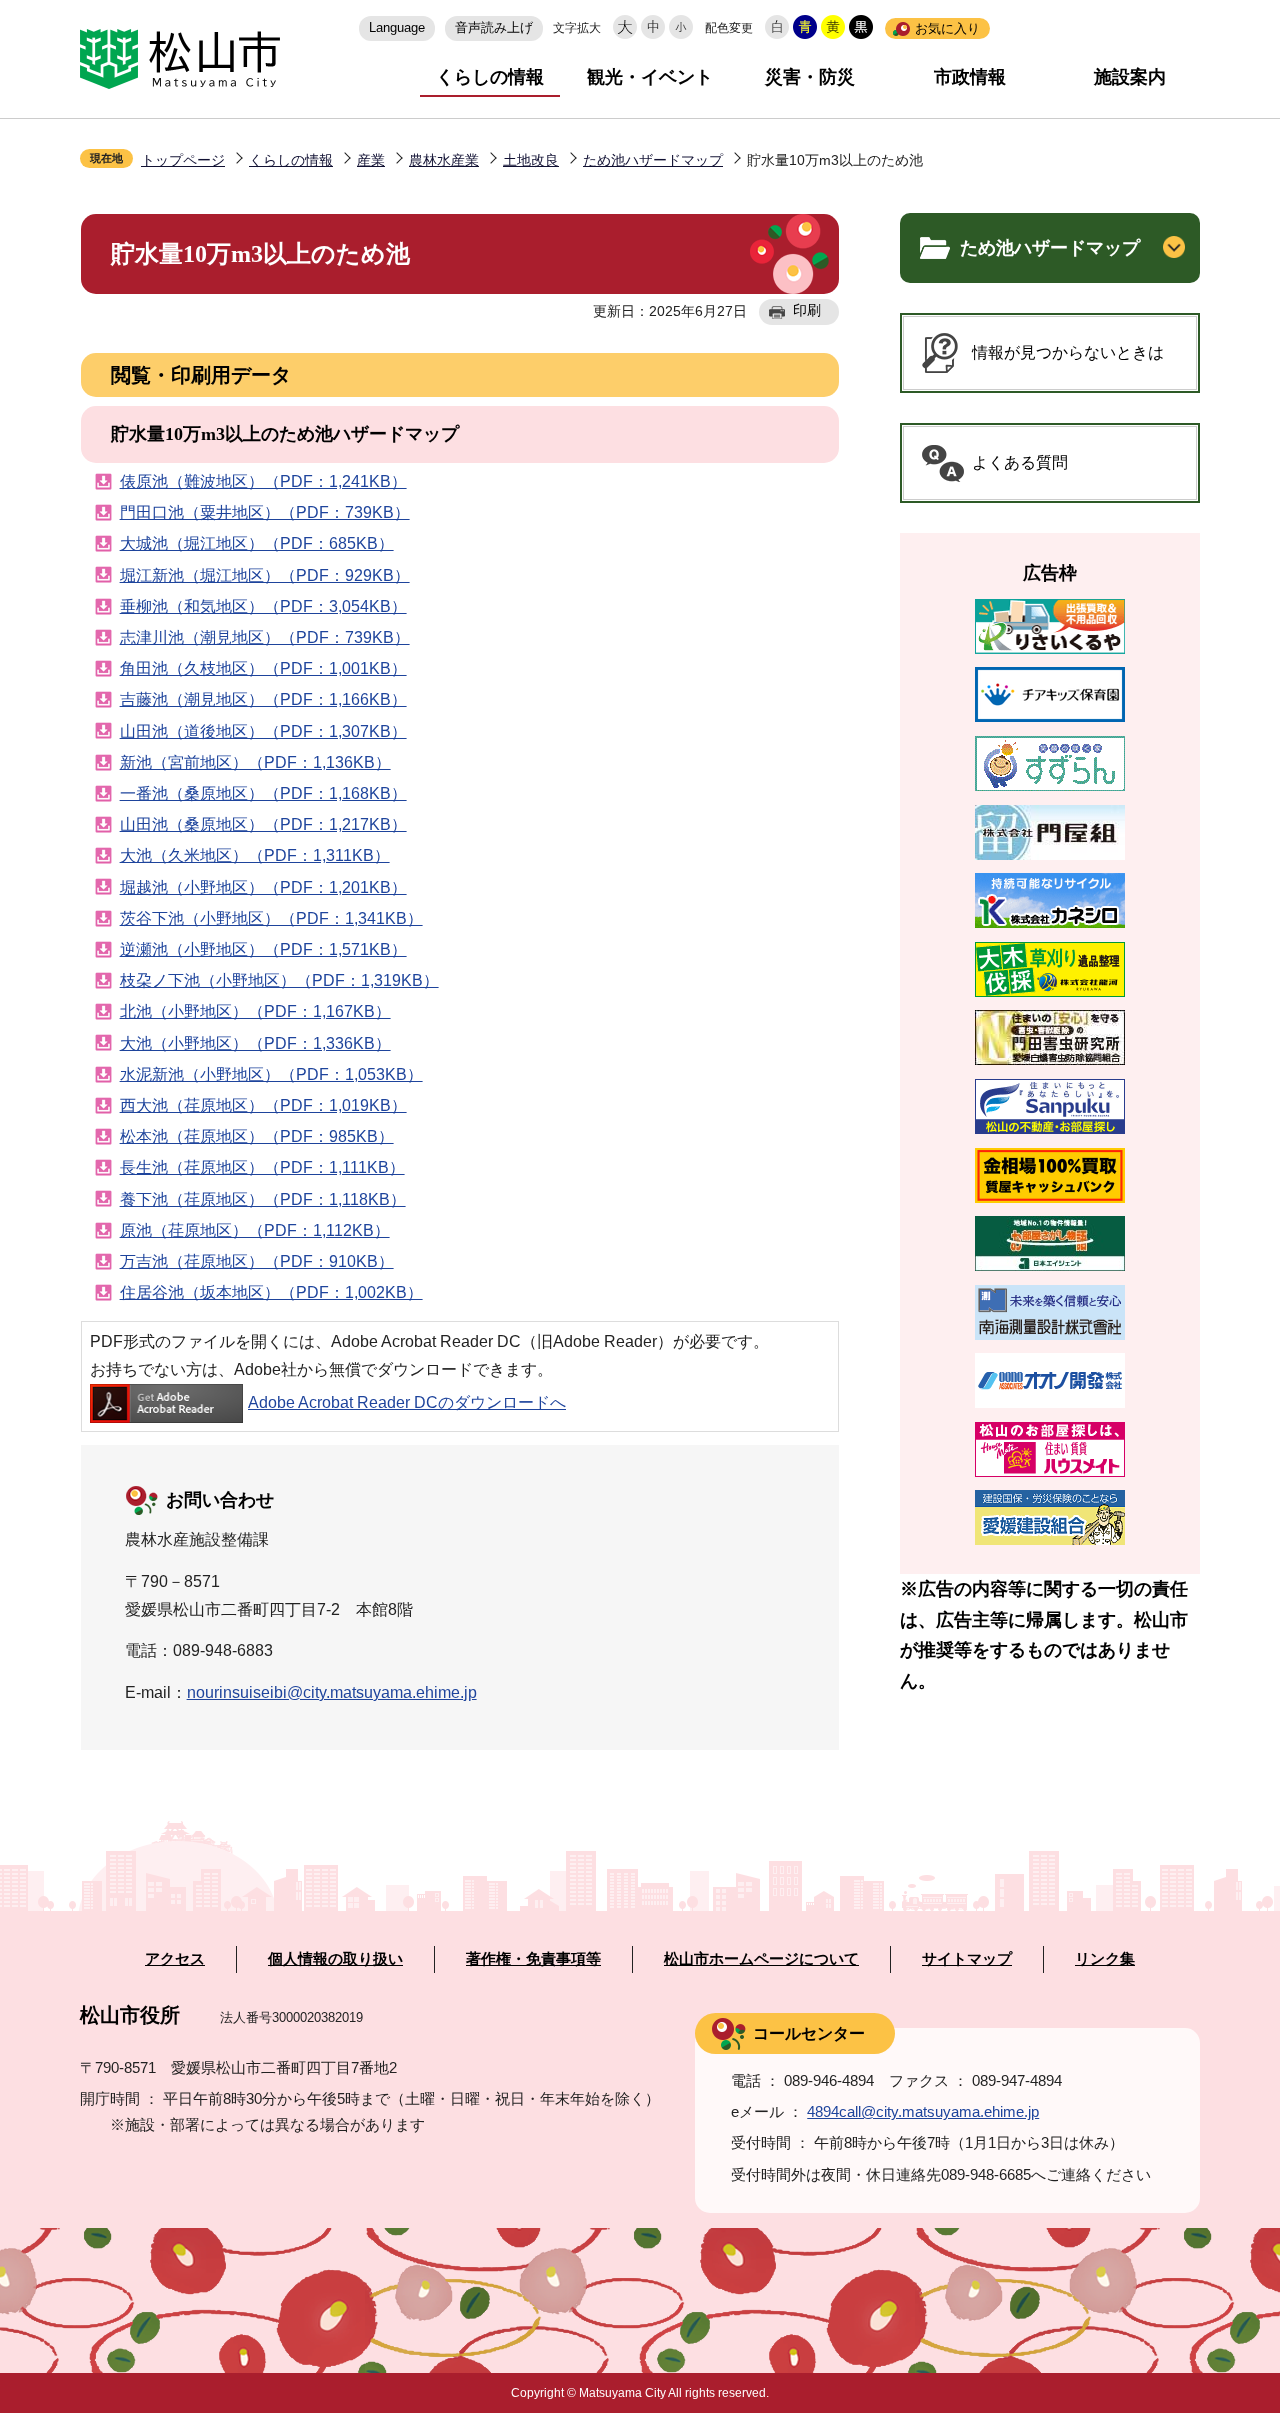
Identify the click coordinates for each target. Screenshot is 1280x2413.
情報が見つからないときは (1068, 352)
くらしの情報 (490, 77)
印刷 (807, 310)
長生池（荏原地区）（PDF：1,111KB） (262, 1167)
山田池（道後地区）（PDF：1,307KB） (263, 731)
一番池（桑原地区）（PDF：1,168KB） (263, 793)
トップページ (183, 160)
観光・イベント (650, 77)
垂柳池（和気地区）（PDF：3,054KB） (263, 606)
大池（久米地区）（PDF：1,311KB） (255, 855)
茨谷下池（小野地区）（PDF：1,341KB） (271, 918)
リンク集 (1105, 1959)
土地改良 (531, 160)
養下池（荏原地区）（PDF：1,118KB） (263, 1199)
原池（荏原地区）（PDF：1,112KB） (255, 1230)
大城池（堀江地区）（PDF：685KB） (257, 543)
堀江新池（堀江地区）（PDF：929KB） (265, 575)
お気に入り (947, 28)
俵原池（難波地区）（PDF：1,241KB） (263, 481)
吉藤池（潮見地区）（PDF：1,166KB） (263, 699)
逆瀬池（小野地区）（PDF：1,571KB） (263, 949)
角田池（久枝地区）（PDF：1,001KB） (263, 668)
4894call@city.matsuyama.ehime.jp (923, 2111)
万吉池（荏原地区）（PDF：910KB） (257, 1261)
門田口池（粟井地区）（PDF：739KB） (265, 512)
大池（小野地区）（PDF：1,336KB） (255, 1043)
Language (397, 27)
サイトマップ (967, 1959)
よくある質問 (1020, 462)
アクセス (175, 1959)
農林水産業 (444, 160)
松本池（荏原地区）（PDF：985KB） (257, 1136)
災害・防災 (810, 77)
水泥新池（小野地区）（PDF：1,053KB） (271, 1074)
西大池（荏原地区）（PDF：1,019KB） (263, 1105)
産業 (371, 160)
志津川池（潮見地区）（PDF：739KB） (265, 637)
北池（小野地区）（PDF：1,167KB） (255, 1011)
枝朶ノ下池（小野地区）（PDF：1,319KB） (279, 980)
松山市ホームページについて (761, 1959)
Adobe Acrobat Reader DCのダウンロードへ (407, 1402)
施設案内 (1130, 77)
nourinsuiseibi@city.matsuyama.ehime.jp (332, 1692)
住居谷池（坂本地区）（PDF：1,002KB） (271, 1292)
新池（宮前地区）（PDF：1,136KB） (255, 762)
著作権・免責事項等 (533, 1959)
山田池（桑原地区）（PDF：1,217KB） (263, 824)
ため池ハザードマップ (653, 160)
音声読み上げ (494, 27)
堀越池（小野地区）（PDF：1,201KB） (263, 887)
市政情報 (970, 77)
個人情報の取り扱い (335, 1959)
